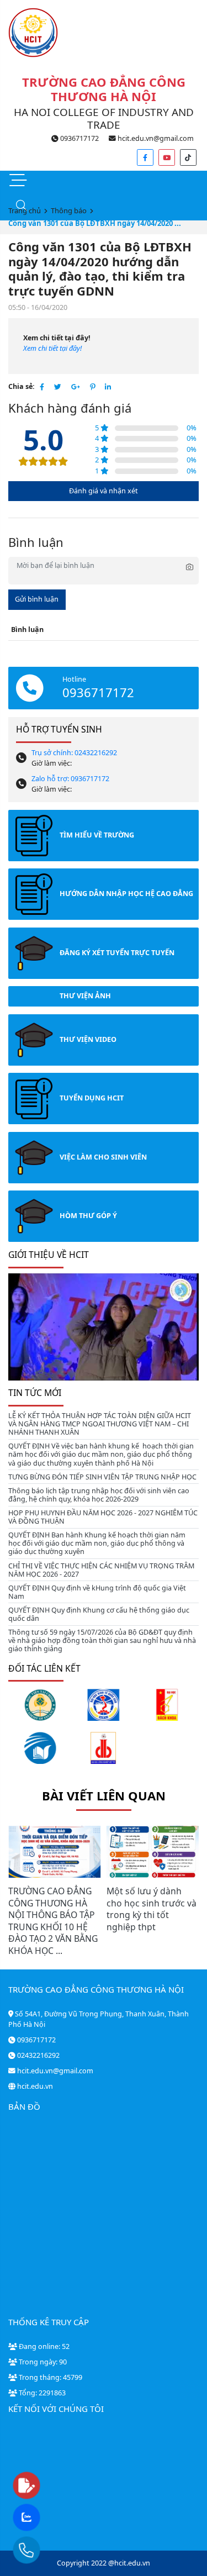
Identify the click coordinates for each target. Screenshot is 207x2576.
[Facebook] (42, 387)
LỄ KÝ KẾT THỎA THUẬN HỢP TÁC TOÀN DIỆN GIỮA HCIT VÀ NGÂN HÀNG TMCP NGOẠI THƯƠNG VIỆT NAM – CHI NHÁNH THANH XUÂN (100, 1424)
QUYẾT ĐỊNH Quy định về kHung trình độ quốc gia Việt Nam (97, 1592)
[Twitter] (58, 387)
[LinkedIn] (108, 387)
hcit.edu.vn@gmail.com (155, 138)
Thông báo (69, 210)
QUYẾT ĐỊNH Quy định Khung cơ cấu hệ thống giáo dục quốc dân (99, 1614)
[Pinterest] (92, 387)
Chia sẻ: (22, 386)
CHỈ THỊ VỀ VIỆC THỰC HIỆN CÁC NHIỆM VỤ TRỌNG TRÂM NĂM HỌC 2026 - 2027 (101, 1570)
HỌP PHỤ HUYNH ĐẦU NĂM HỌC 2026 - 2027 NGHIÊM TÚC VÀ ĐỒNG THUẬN (103, 1517)
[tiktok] (188, 157)
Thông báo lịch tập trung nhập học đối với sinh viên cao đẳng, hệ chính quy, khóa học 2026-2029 (99, 1495)
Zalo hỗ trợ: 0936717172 (70, 779)
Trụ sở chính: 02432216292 (74, 753)
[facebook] (145, 157)
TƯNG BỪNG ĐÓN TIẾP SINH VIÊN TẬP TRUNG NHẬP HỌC (102, 1477)
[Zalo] (48, 2518)
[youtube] (167, 157)
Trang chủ (25, 210)
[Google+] (76, 387)
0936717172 (79, 138)
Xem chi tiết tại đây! (52, 348)
